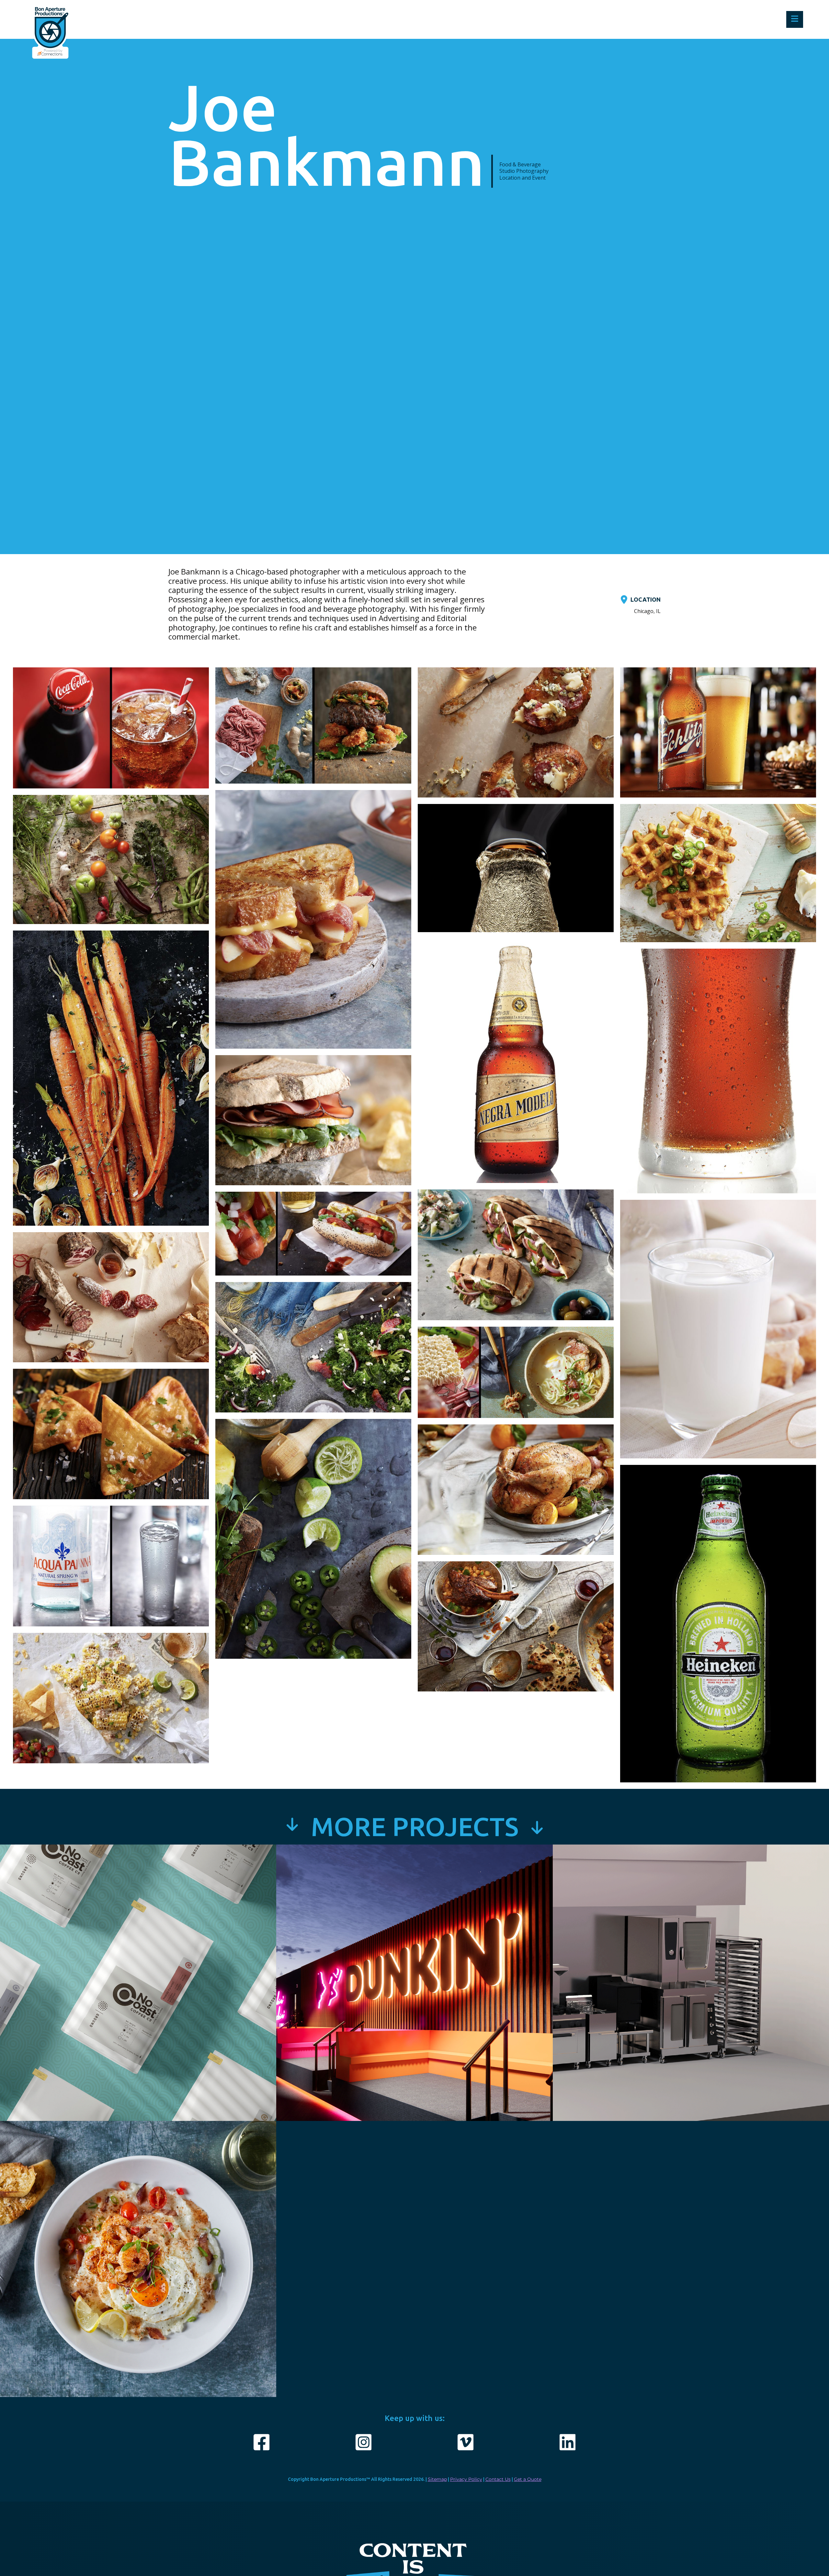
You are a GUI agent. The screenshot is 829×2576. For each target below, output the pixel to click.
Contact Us (498, 2479)
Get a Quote (528, 2479)
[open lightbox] (111, 731)
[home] (50, 19)
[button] (795, 19)
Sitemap (437, 2479)
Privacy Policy (466, 2479)
